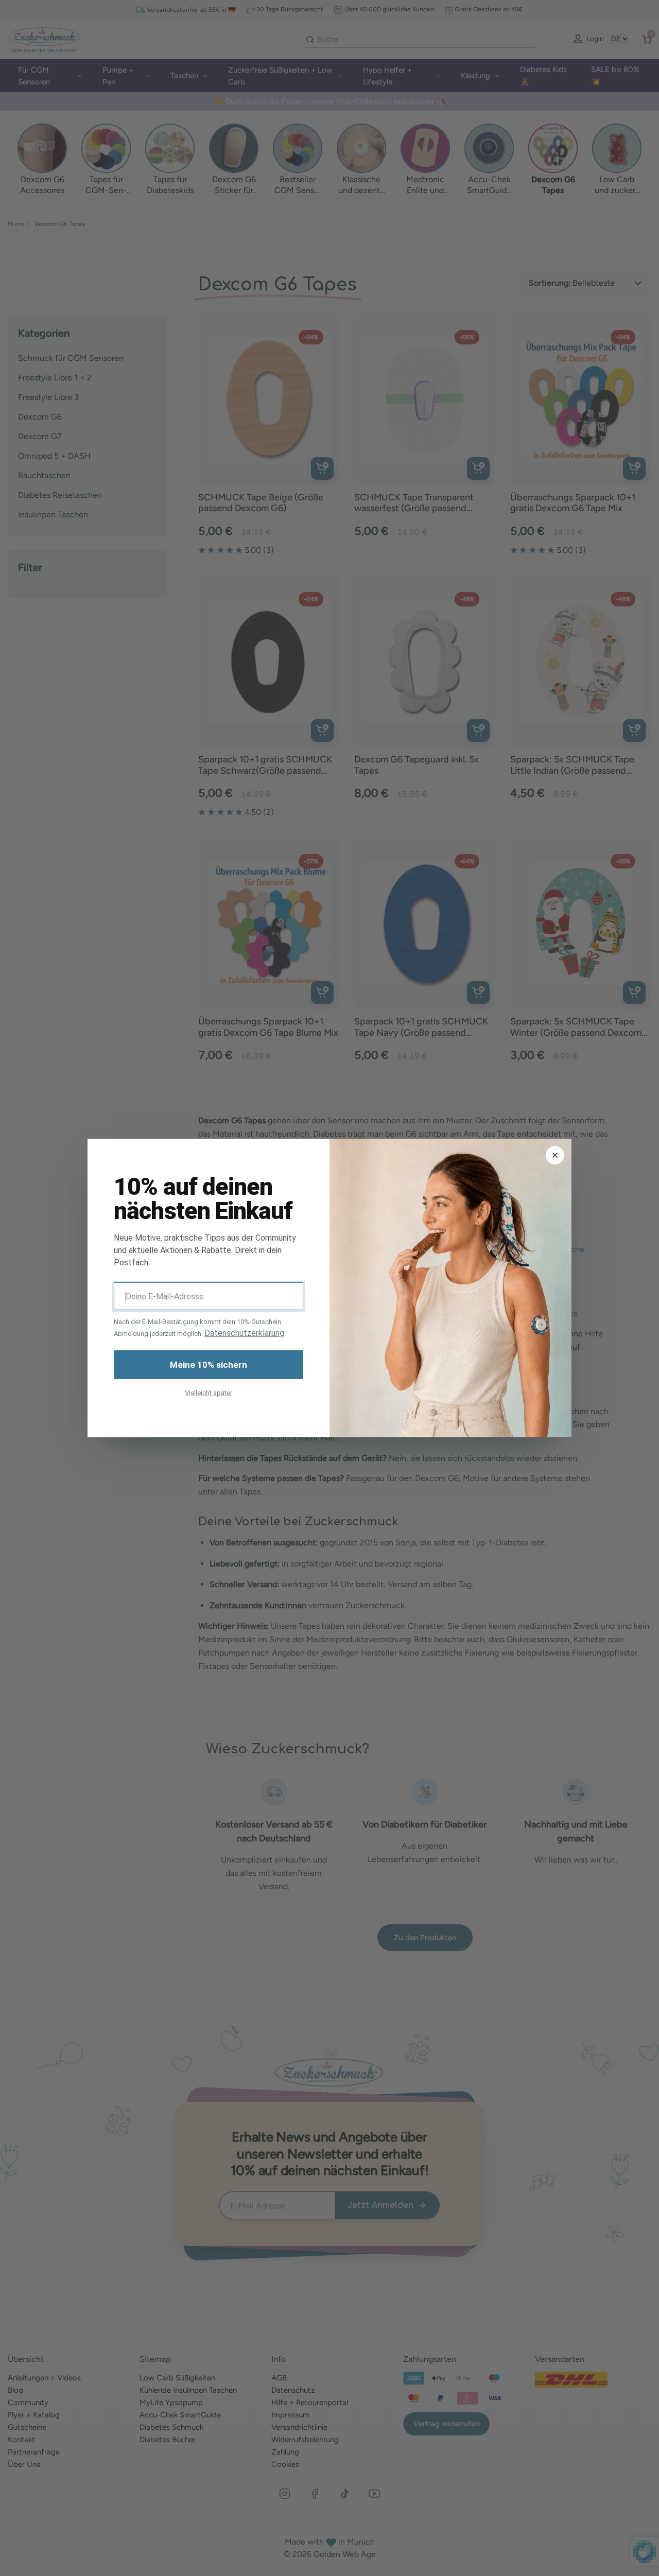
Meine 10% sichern (209, 1365)
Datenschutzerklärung (244, 1333)
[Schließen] (555, 1155)
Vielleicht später (209, 1393)
